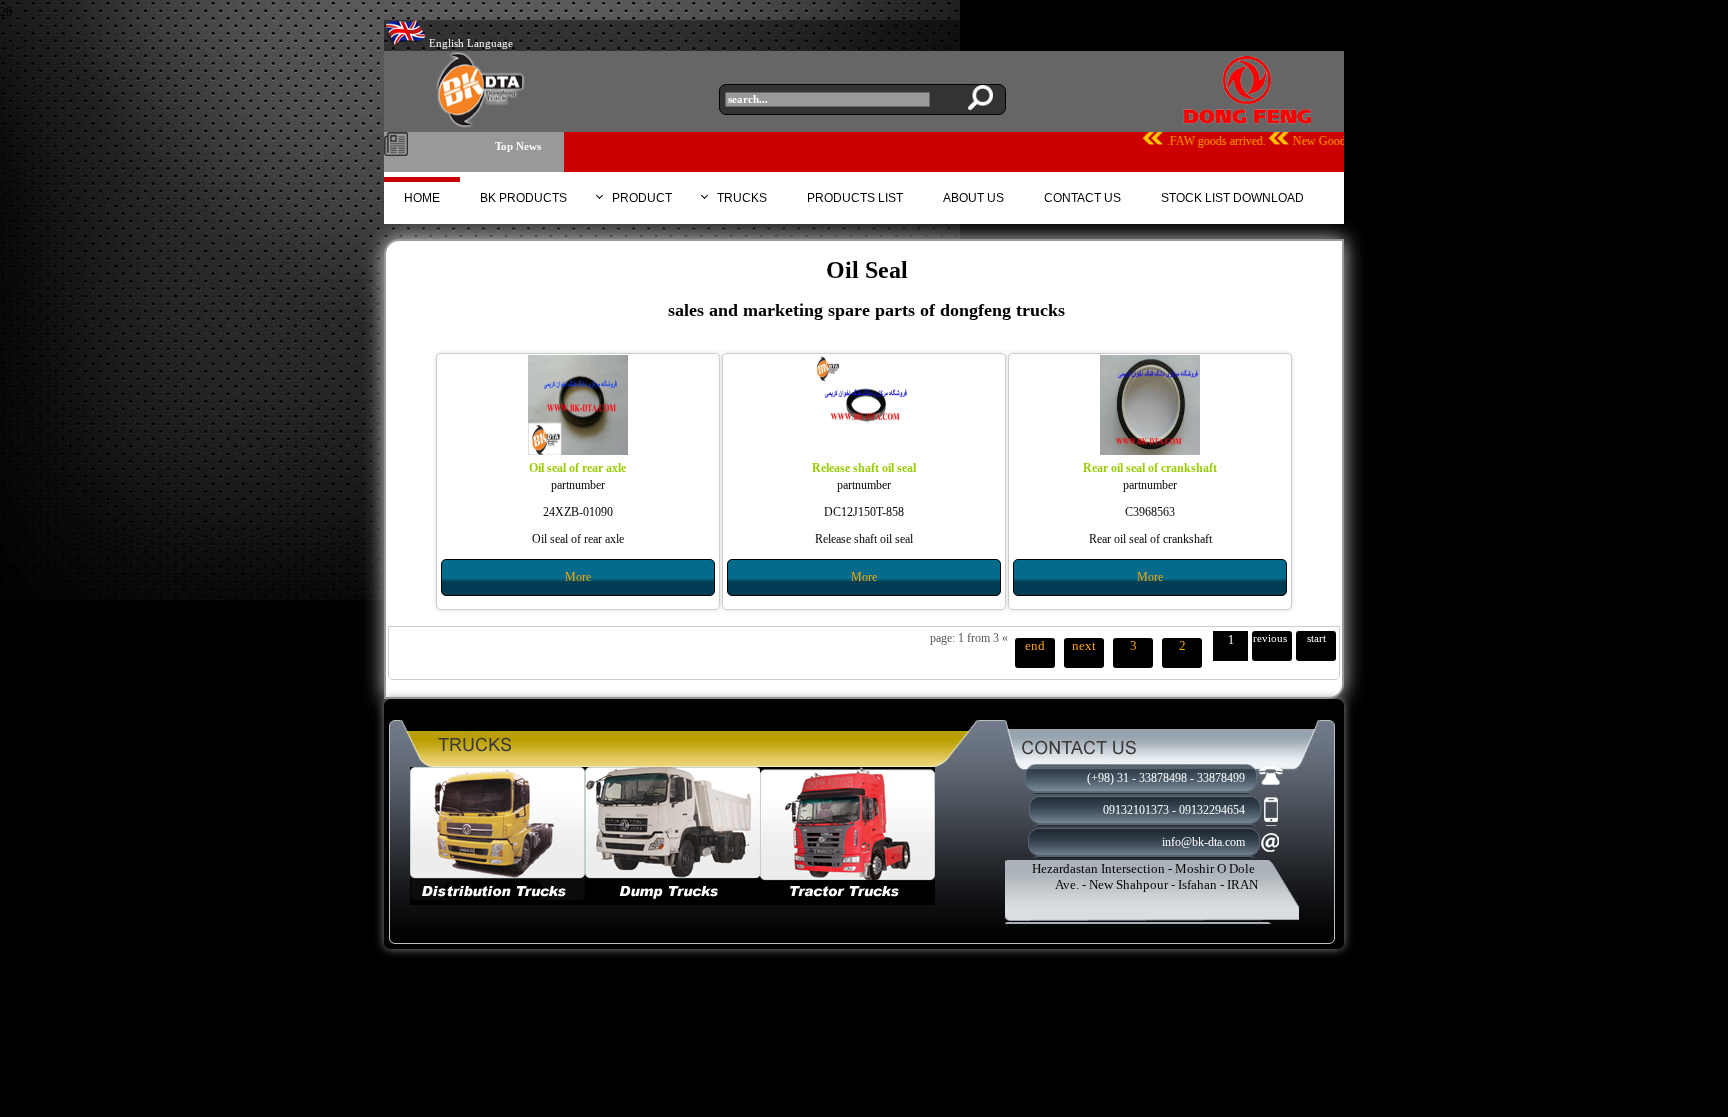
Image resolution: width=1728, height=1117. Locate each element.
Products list (855, 198)
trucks (742, 198)
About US (973, 198)
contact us (1082, 198)
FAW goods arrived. (1295, 141)
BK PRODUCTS (523, 198)
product (642, 198)
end (1035, 645)
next (1084, 645)
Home (422, 198)
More (578, 577)
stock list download (1232, 198)
